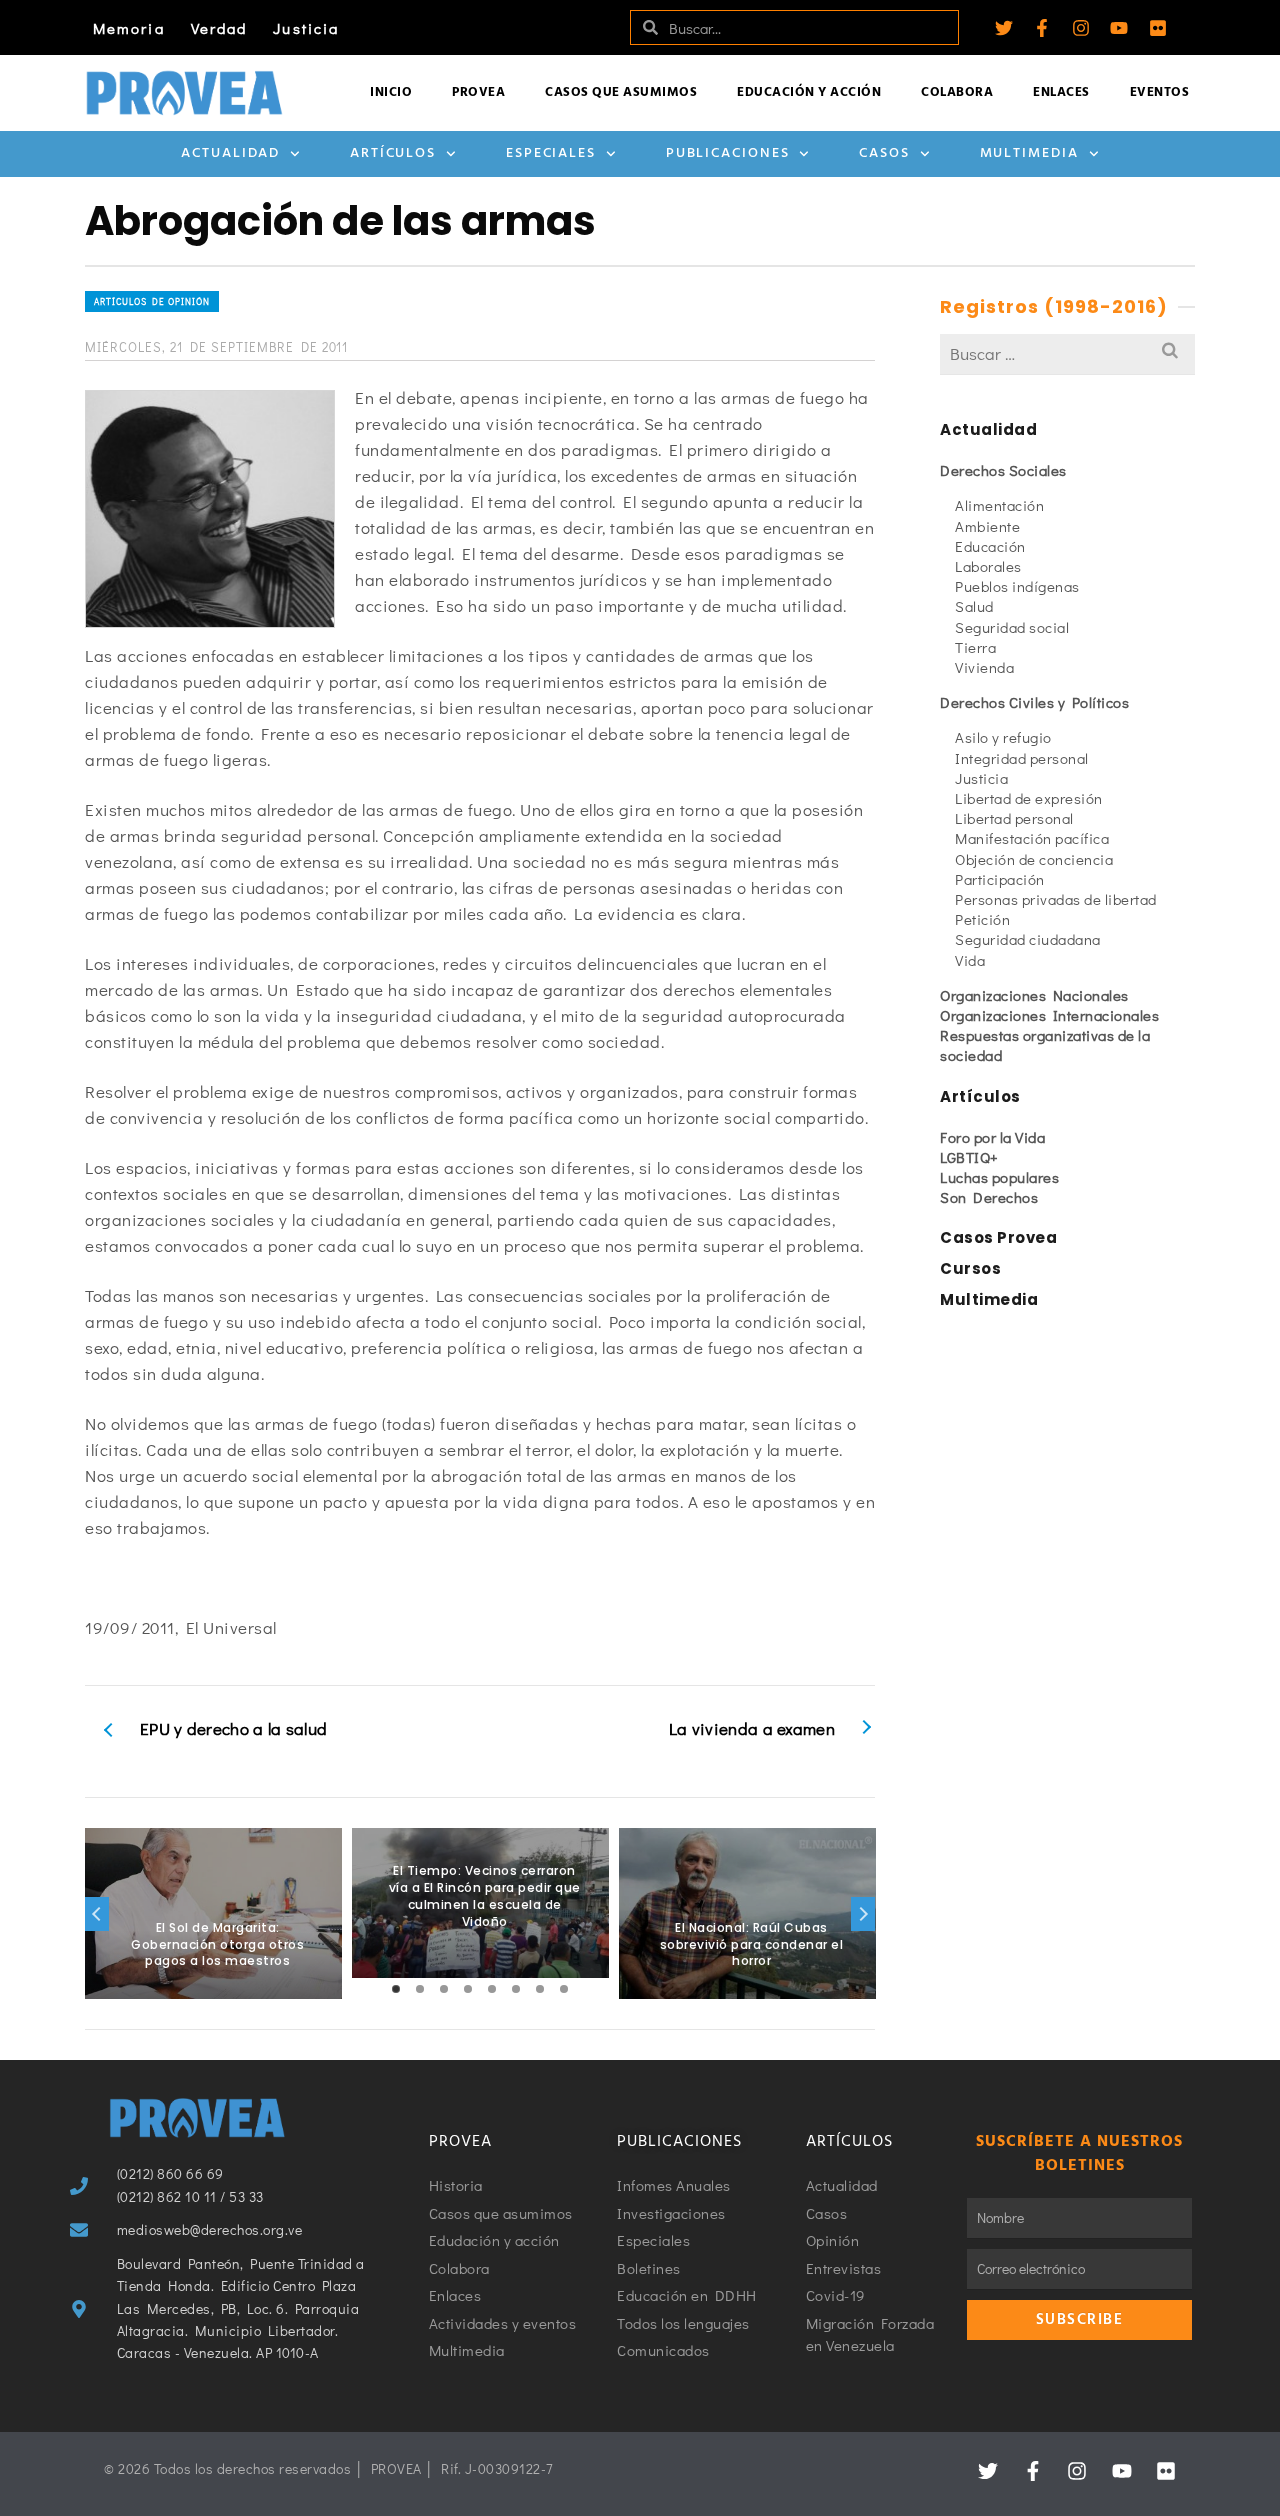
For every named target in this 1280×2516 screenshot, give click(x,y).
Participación (1000, 879)
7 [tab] (540, 1989)
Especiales (551, 153)
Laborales (988, 566)
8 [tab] (564, 1989)
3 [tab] (444, 1989)
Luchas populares (999, 1177)
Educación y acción (809, 92)
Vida (970, 960)
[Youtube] (1119, 28)
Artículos (393, 153)
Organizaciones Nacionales (1034, 995)
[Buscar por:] (1067, 353)
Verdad (219, 28)
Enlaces (1061, 92)
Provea (478, 92)
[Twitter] (1004, 28)
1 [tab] (396, 1989)
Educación (990, 546)
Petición (982, 919)
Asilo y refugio (1003, 737)
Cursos (970, 1268)
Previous (97, 1914)
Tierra (975, 647)
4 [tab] (468, 1989)
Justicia (306, 28)
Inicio (391, 92)
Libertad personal (1014, 818)
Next (863, 1914)
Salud (974, 606)
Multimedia (1029, 153)
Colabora (957, 92)
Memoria (129, 28)
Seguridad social (1012, 627)
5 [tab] (492, 1989)
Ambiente (987, 526)
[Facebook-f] (1042, 28)
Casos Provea (998, 1237)
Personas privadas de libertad (1056, 899)
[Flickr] (1158, 28)
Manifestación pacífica (1032, 838)
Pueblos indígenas (1017, 586)
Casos (884, 153)
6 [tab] (516, 1989)
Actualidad (230, 153)
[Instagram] (1081, 28)
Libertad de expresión (1029, 798)
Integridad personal (1022, 758)
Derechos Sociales (1003, 470)
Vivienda (984, 667)
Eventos (1160, 92)
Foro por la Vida (992, 1137)
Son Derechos (989, 1197)
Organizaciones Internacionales (1049, 1015)
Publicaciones (728, 153)
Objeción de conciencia (1034, 859)
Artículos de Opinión (152, 301)
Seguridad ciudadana (1028, 939)
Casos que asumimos (621, 92)
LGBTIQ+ (969, 1157)
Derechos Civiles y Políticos (1034, 702)
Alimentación (999, 505)
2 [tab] (420, 1989)
